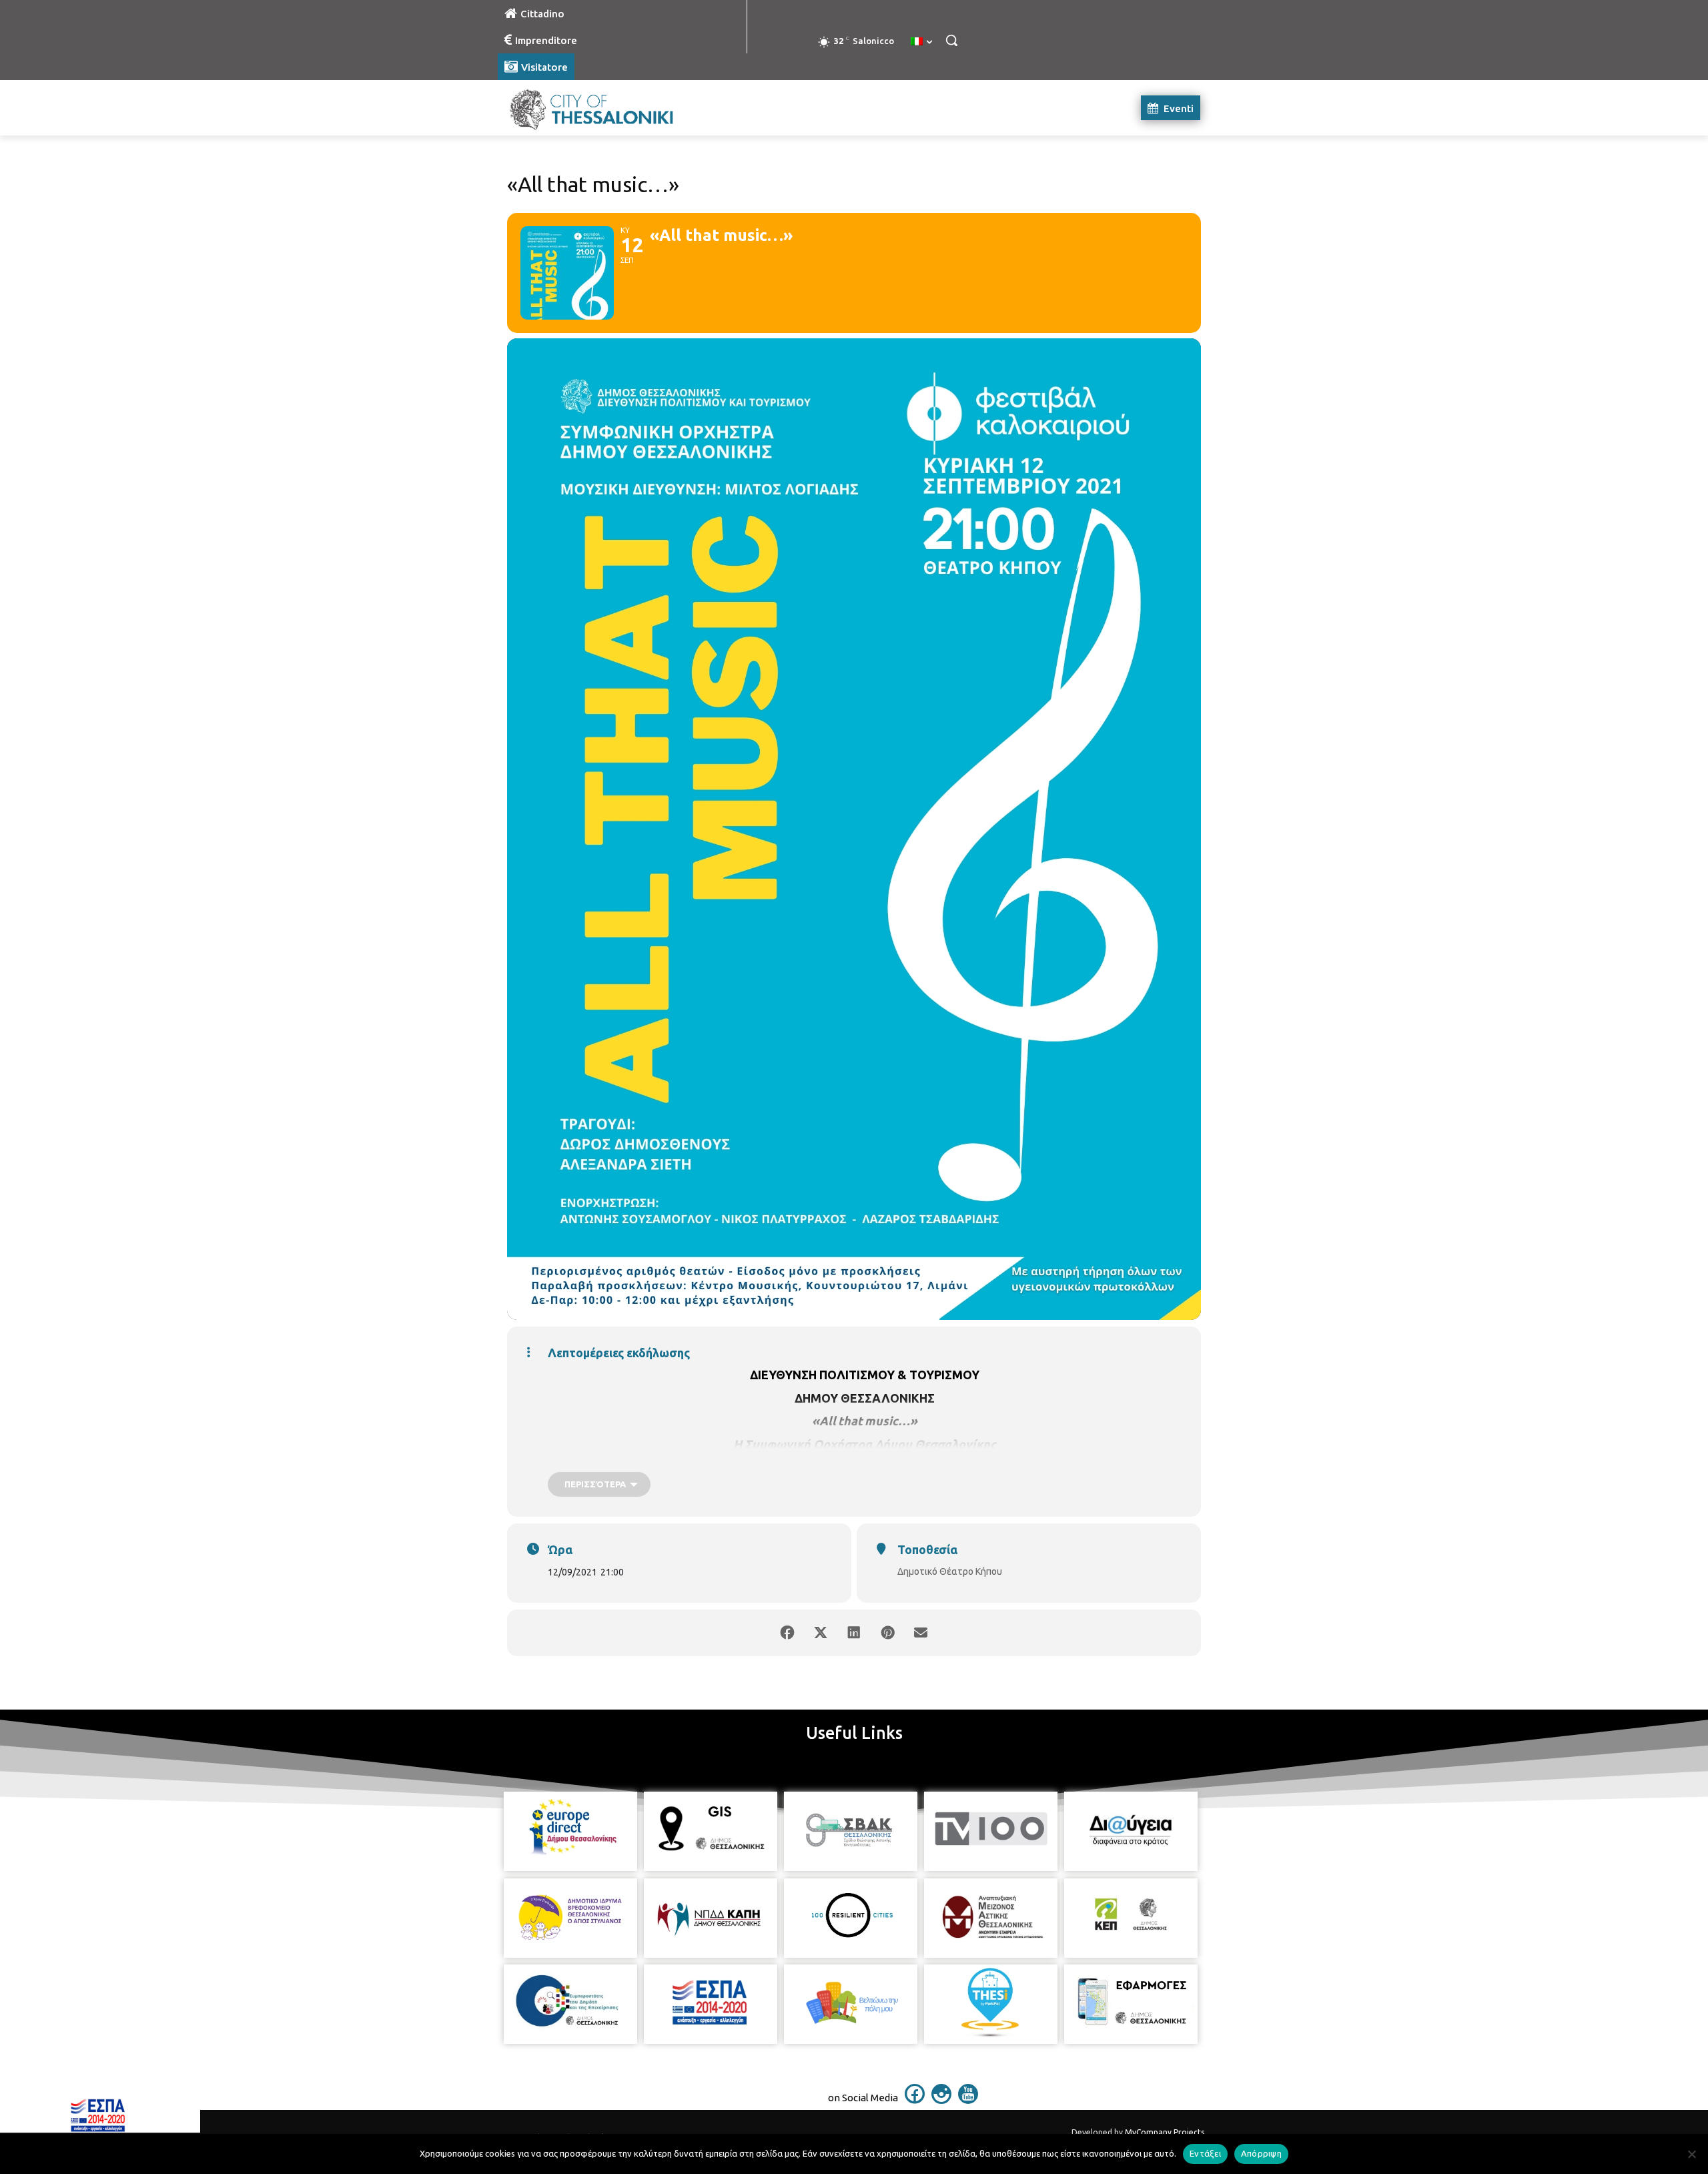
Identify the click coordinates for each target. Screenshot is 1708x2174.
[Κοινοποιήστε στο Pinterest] (887, 1633)
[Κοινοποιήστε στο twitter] (821, 1633)
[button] (951, 40)
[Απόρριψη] (1691, 2154)
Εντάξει (1205, 2153)
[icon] (915, 2100)
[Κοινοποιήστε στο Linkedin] (854, 1633)
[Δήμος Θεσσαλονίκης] (604, 108)
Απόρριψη (1261, 2153)
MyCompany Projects (1165, 2132)
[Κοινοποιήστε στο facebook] (787, 1633)
